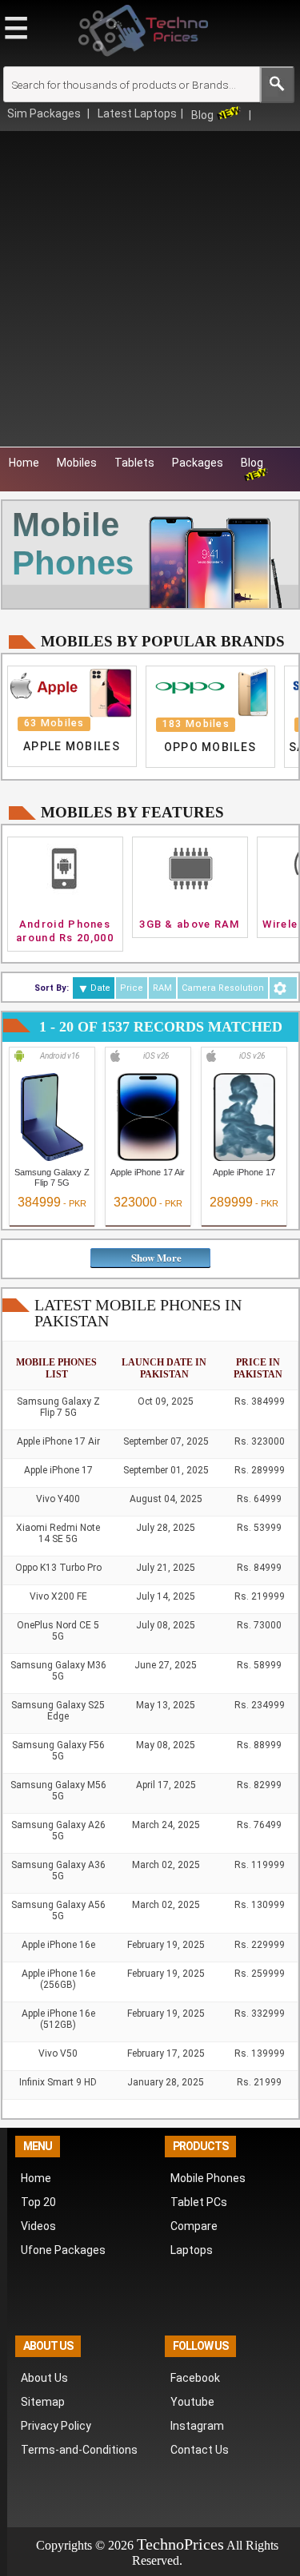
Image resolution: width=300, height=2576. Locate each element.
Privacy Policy (56, 2426)
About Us (44, 2378)
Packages (198, 463)
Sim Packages (45, 113)
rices (208, 2544)
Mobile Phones (208, 2178)
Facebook (195, 2378)
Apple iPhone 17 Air (148, 1172)
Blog (202, 115)
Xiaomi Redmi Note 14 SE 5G (58, 1533)
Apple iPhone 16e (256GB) (58, 1979)
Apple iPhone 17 (244, 1172)
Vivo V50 (58, 2053)
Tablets (134, 463)
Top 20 (38, 2202)
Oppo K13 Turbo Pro (58, 1568)
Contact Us (200, 2450)
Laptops (192, 2250)
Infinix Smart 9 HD (58, 2082)
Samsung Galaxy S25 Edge (58, 1711)
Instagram (197, 2426)
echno (165, 2544)
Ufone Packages (63, 2250)
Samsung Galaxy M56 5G (58, 1791)
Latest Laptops (137, 113)
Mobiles (77, 463)
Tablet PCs (199, 2202)
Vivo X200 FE (58, 1596)
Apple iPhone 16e (58, 1945)
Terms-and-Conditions (79, 2450)
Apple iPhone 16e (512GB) (58, 2019)
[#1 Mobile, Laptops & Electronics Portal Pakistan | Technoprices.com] (143, 60)
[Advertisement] (150, 289)
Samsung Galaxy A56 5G (58, 1910)
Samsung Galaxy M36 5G (58, 1671)
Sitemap (43, 2402)
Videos (38, 2226)
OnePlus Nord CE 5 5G (58, 1631)
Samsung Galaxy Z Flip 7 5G (52, 1177)
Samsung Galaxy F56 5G (58, 1751)
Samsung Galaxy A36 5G (58, 1870)
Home (24, 463)
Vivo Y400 (58, 1499)
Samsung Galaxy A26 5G (58, 1831)
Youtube (192, 2402)
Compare (194, 2226)
